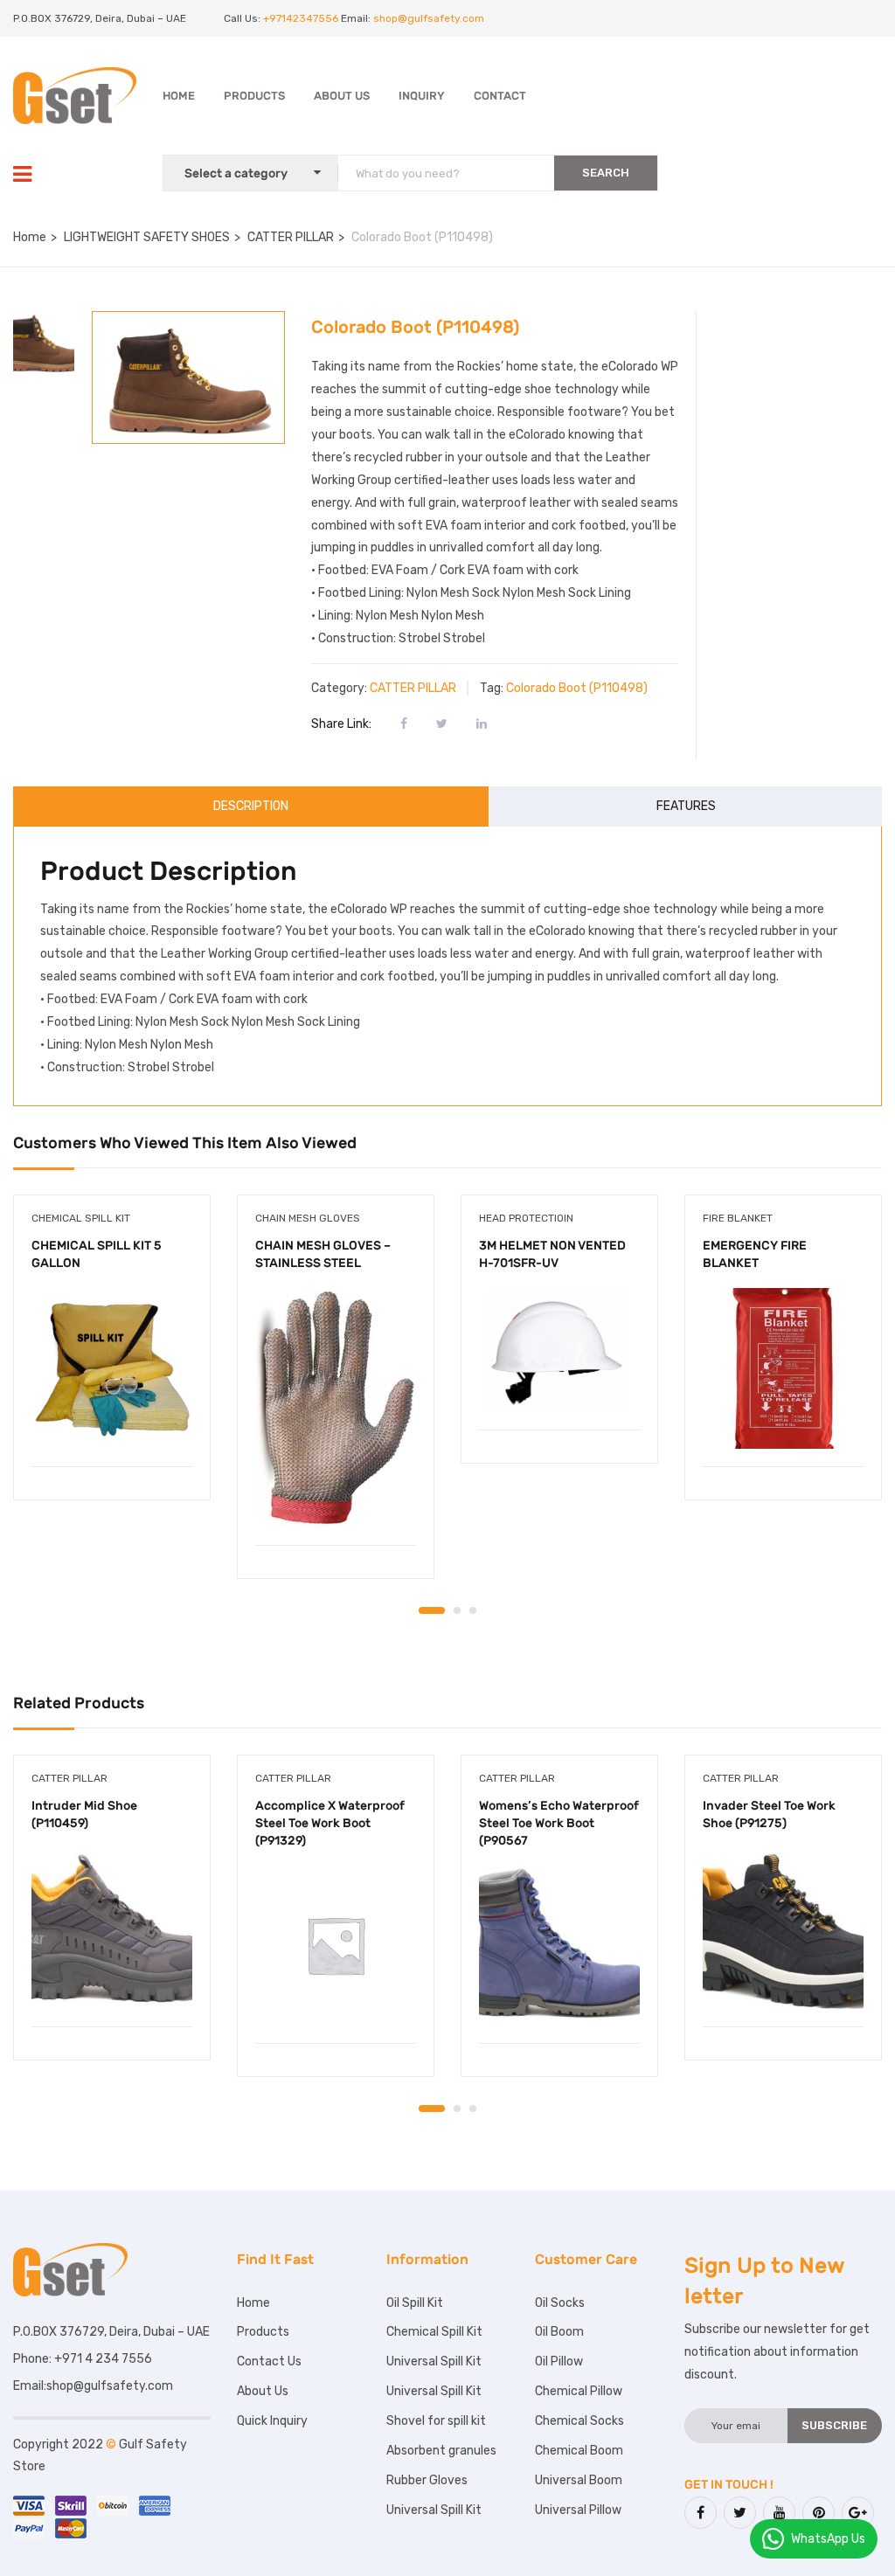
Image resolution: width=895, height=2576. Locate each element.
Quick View (112, 1422)
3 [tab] (473, 1610)
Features (686, 806)
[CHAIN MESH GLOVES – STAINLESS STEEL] (336, 1408)
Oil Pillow (559, 2361)
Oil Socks (560, 2303)
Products (254, 96)
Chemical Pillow (579, 2391)
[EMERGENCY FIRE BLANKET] (783, 1368)
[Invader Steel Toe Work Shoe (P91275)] (783, 1929)
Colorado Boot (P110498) (577, 688)
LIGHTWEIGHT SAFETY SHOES (147, 237)
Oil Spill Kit (415, 2303)
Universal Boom (579, 2480)
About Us (342, 96)
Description (251, 806)
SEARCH (606, 173)
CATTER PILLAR (291, 237)
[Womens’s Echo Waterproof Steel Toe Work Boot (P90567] (559, 1945)
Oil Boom (559, 2332)
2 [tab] (457, 1610)
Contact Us (269, 2361)
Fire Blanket (738, 1218)
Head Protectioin (526, 1218)
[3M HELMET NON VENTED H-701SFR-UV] (559, 1350)
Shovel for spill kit (436, 2421)
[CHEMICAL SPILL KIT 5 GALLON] (112, 1368)
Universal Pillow (578, 2510)
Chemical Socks (579, 2421)
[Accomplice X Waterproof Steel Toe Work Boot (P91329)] (336, 1945)
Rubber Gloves (427, 2480)
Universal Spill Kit (434, 2361)
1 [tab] (432, 1610)
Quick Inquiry (272, 2421)
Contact (500, 96)
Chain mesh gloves (308, 1218)
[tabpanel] (112, 1361)
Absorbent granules (441, 2451)
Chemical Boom (579, 2451)
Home (179, 96)
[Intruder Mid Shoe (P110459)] (112, 1929)
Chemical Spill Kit (81, 1218)
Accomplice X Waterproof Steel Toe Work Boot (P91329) (330, 1823)
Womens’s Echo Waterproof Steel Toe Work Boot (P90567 (559, 1823)
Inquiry (422, 96)
